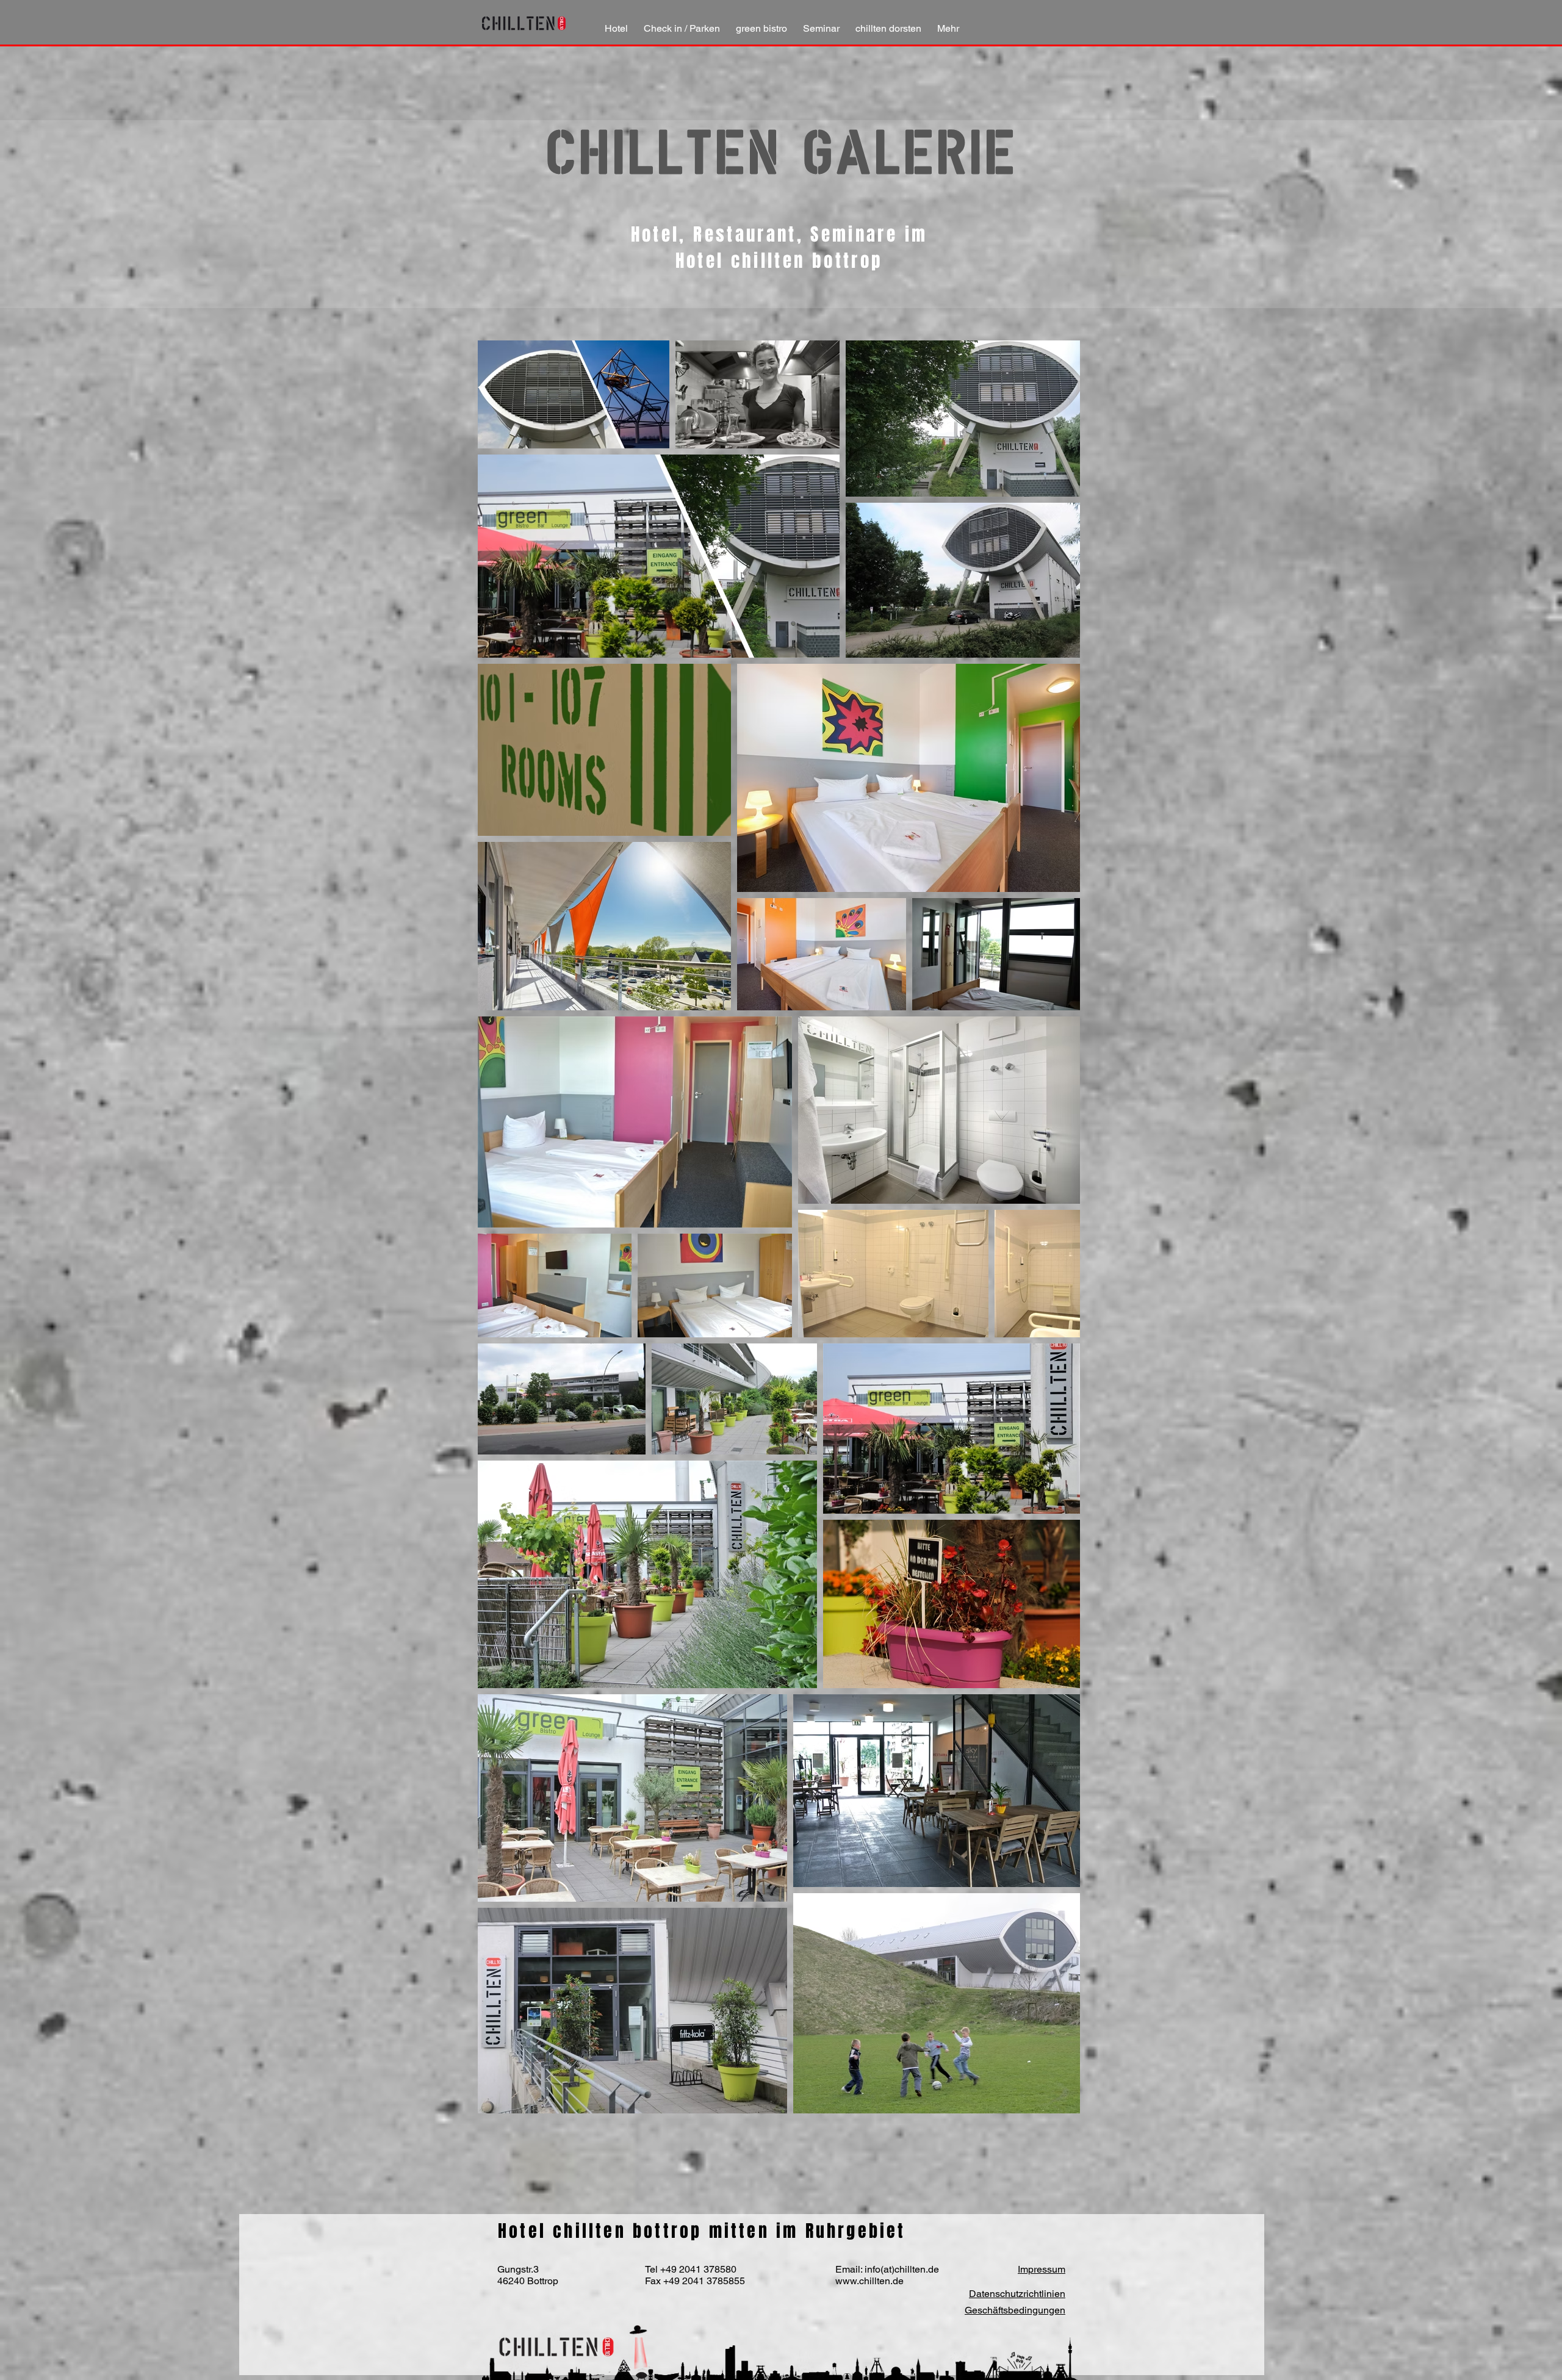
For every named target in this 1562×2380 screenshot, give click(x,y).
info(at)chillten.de (902, 2269)
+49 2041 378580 (698, 2269)
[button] (682, 23)
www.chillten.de (869, 2281)
